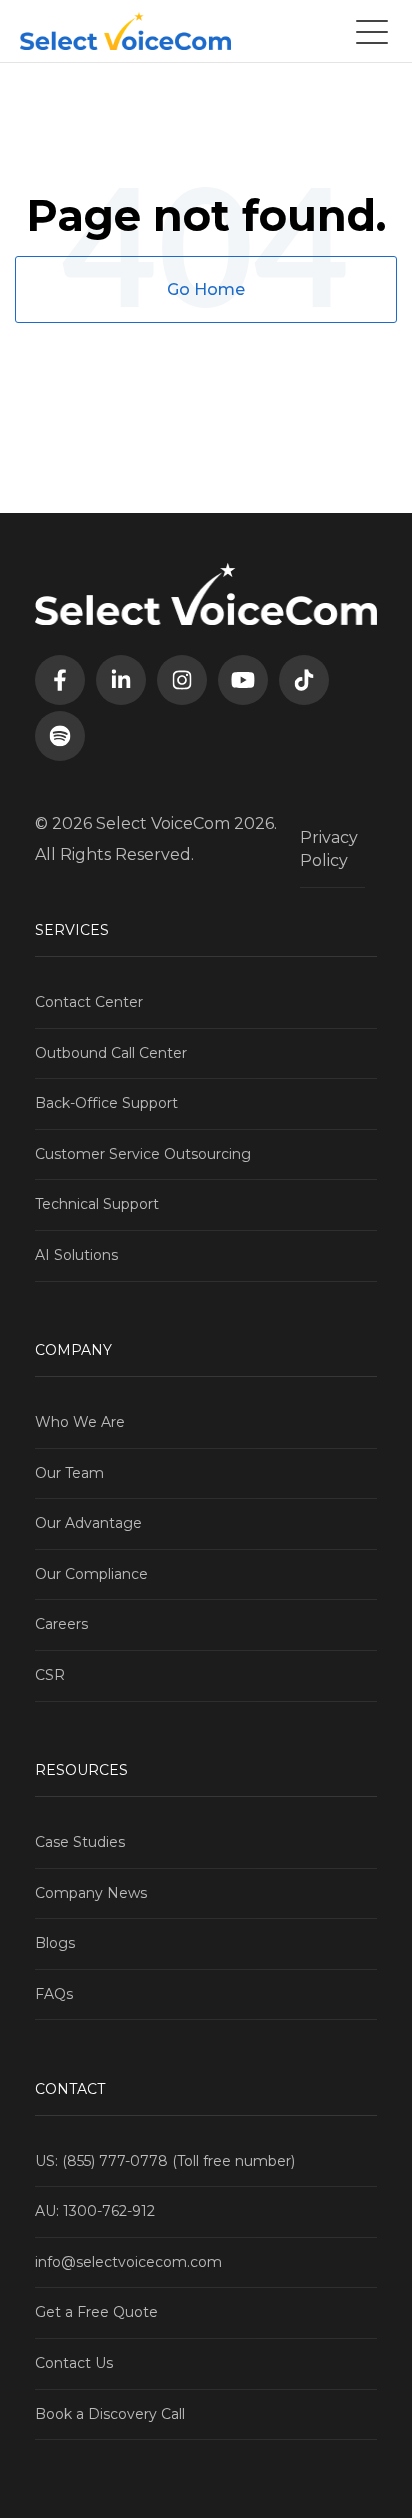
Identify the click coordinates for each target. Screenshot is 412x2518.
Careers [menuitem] (61, 1624)
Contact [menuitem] (70, 2089)
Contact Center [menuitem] (89, 1002)
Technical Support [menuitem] (97, 1204)
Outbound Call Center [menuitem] (111, 1053)
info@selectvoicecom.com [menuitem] (128, 2262)
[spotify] (60, 736)
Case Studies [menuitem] (80, 1842)
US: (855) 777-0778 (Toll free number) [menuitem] (165, 2161)
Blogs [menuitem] (55, 1943)
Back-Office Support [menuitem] (106, 1103)
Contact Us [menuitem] (74, 2363)
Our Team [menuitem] (69, 1473)
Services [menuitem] (72, 930)
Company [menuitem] (73, 1350)
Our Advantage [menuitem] (88, 1523)
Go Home (206, 289)
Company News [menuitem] (91, 1893)
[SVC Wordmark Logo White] (125, 31)
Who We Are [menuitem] (80, 1422)
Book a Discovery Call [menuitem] (110, 2414)
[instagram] (182, 680)
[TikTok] (304, 680)
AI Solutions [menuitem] (76, 1255)
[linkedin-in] (121, 680)
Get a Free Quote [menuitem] (96, 2312)
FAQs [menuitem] (54, 1994)
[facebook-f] (60, 680)
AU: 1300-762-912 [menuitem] (95, 2211)
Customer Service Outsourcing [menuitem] (143, 1154)
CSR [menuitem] (50, 1675)
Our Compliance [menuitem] (91, 1574)
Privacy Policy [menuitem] (329, 848)
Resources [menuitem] (81, 1770)
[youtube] (243, 680)
